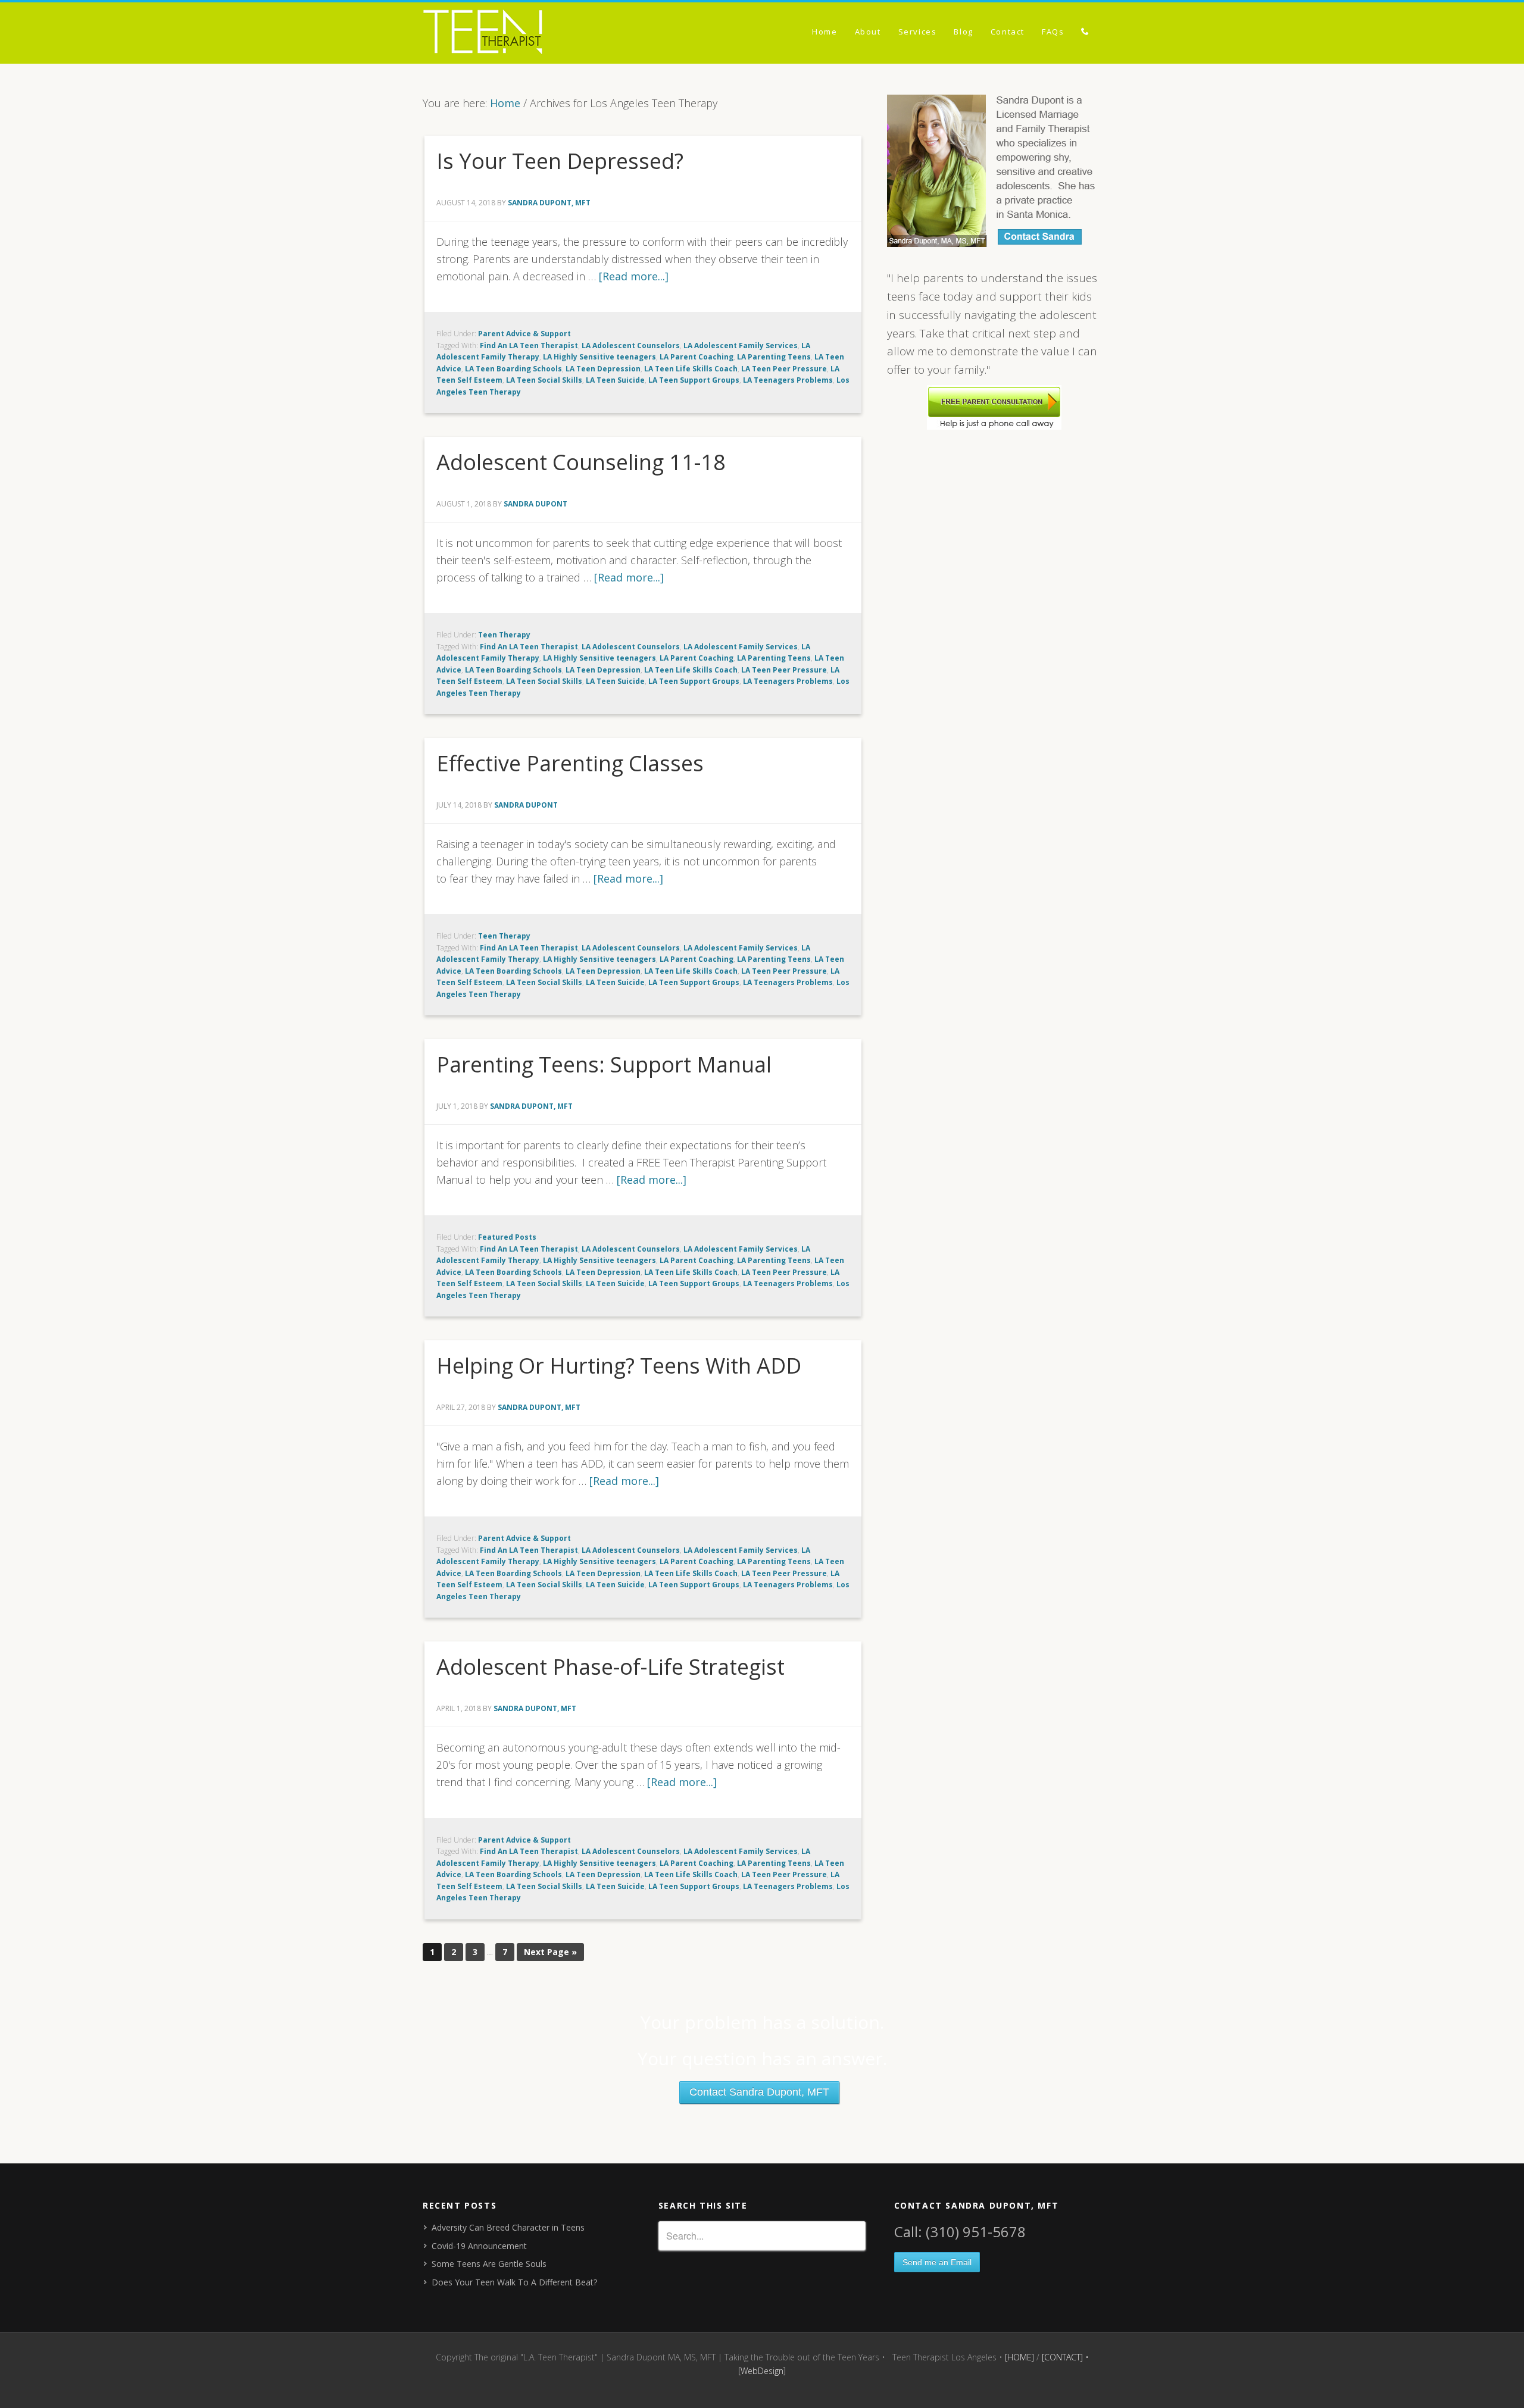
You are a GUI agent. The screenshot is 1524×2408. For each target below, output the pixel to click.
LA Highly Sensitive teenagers (599, 357)
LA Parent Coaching (697, 357)
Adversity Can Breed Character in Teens (508, 2227)
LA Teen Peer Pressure (784, 369)
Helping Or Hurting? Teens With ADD (619, 1366)
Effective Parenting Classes (570, 763)
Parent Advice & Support (524, 334)
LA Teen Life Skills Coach (691, 369)
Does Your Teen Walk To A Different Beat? (514, 2282)
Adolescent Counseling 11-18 (581, 462)
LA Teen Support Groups (694, 380)
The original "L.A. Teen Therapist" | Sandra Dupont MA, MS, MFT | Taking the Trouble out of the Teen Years (530, 34)
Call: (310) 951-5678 (960, 2232)
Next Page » (550, 1952)
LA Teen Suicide (615, 380)
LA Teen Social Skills (544, 380)
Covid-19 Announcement (479, 2246)
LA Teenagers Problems (788, 380)
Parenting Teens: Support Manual (604, 1064)
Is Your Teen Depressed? (560, 161)
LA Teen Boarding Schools (513, 369)
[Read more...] (634, 276)
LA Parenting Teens (774, 357)
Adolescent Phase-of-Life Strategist (610, 1667)
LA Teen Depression (603, 369)
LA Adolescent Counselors (631, 345)
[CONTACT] (1062, 2357)
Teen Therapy (504, 635)
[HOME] (1019, 2357)
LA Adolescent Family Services (741, 345)
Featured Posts (507, 1237)
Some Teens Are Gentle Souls (489, 2264)
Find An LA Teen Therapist (529, 345)
